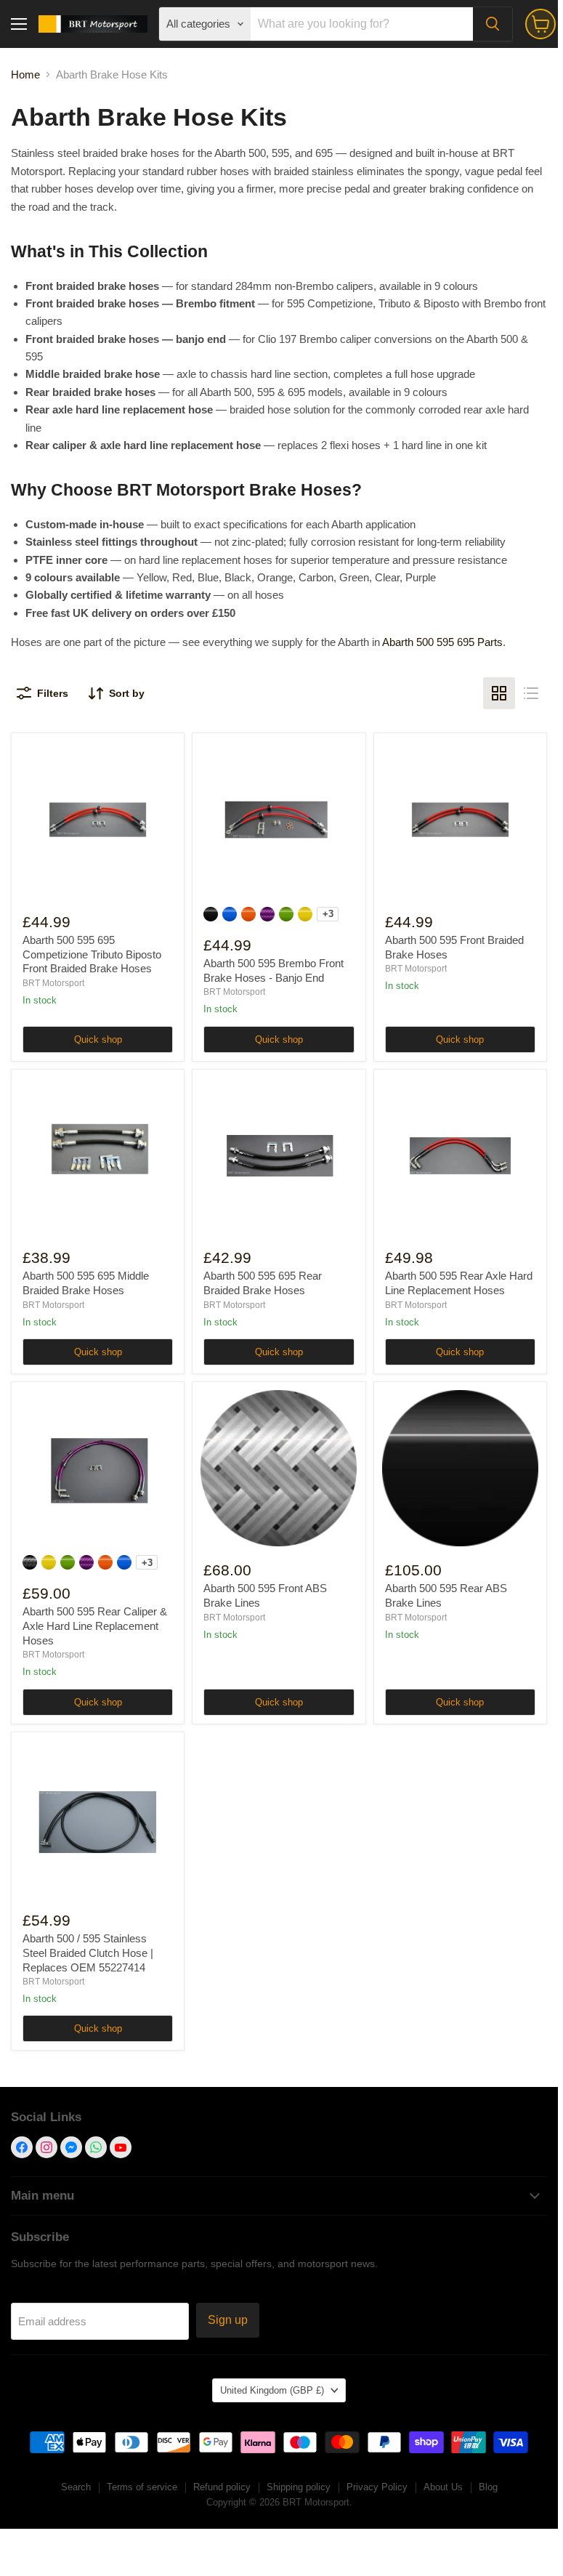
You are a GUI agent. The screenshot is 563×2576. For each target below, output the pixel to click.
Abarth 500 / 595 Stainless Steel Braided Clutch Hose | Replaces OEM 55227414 (88, 1953)
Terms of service (142, 2487)
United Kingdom (272, 2390)
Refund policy (222, 2487)
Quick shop (98, 1039)
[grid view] (499, 693)
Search (76, 2487)
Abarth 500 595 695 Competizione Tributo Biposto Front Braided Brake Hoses (92, 954)
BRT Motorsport (53, 983)
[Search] (493, 24)
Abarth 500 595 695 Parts (442, 642)
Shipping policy (299, 2487)
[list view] (531, 693)
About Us (443, 2487)
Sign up (228, 2320)
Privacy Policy (377, 2487)
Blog (488, 2487)
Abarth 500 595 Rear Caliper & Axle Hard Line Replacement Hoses (95, 1626)
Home (25, 74)
